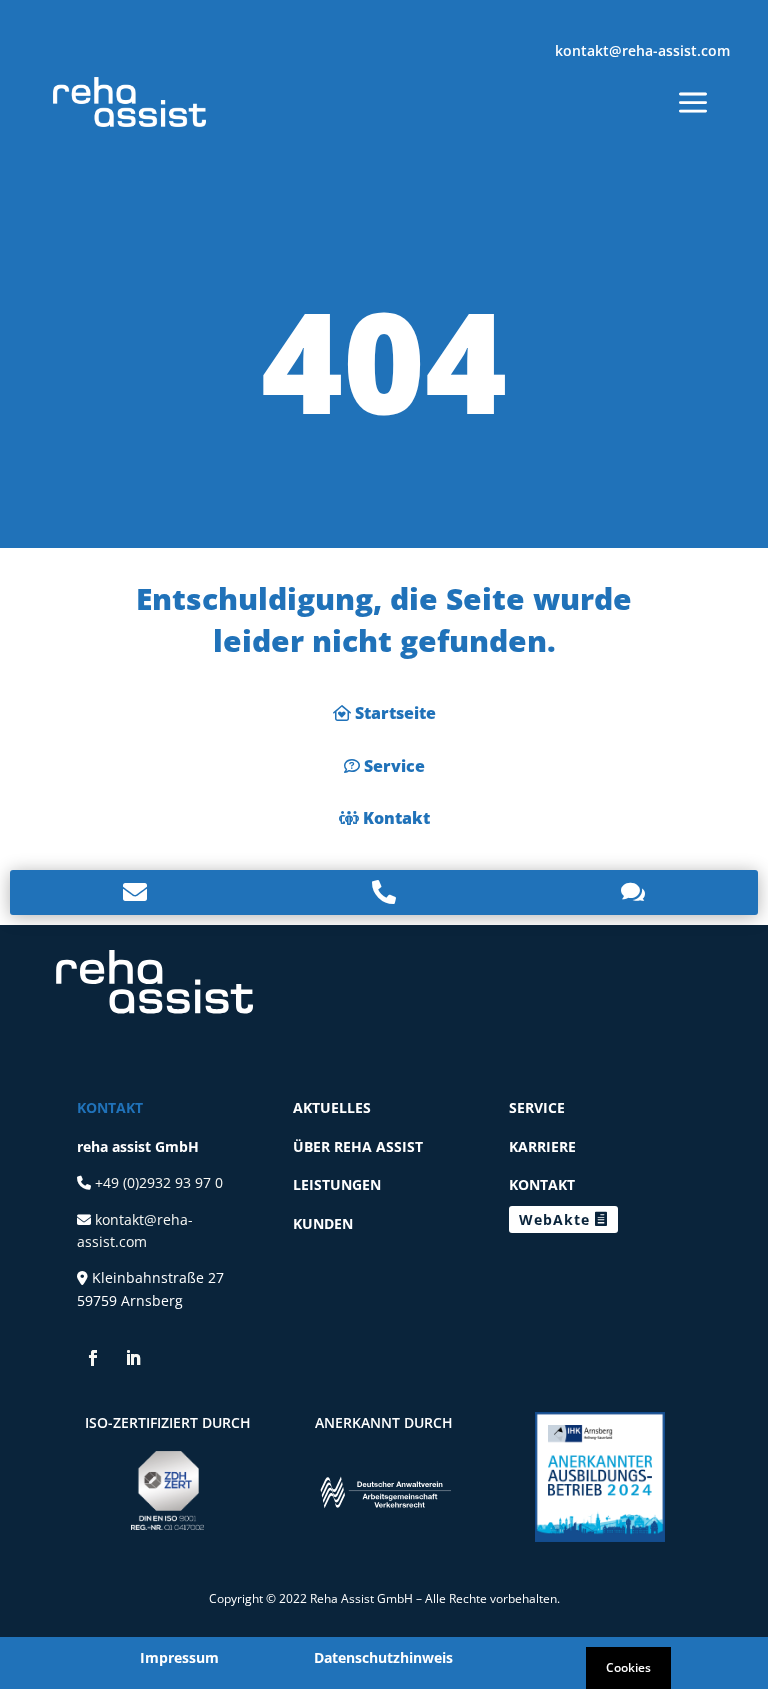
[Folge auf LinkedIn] (133, 1358)
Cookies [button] (628, 1667)
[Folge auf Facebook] (93, 1358)
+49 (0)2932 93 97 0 (157, 1182)
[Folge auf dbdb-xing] (173, 1358)
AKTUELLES (332, 1107)
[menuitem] (129, 102)
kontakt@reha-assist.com (642, 50)
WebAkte (554, 1219)
